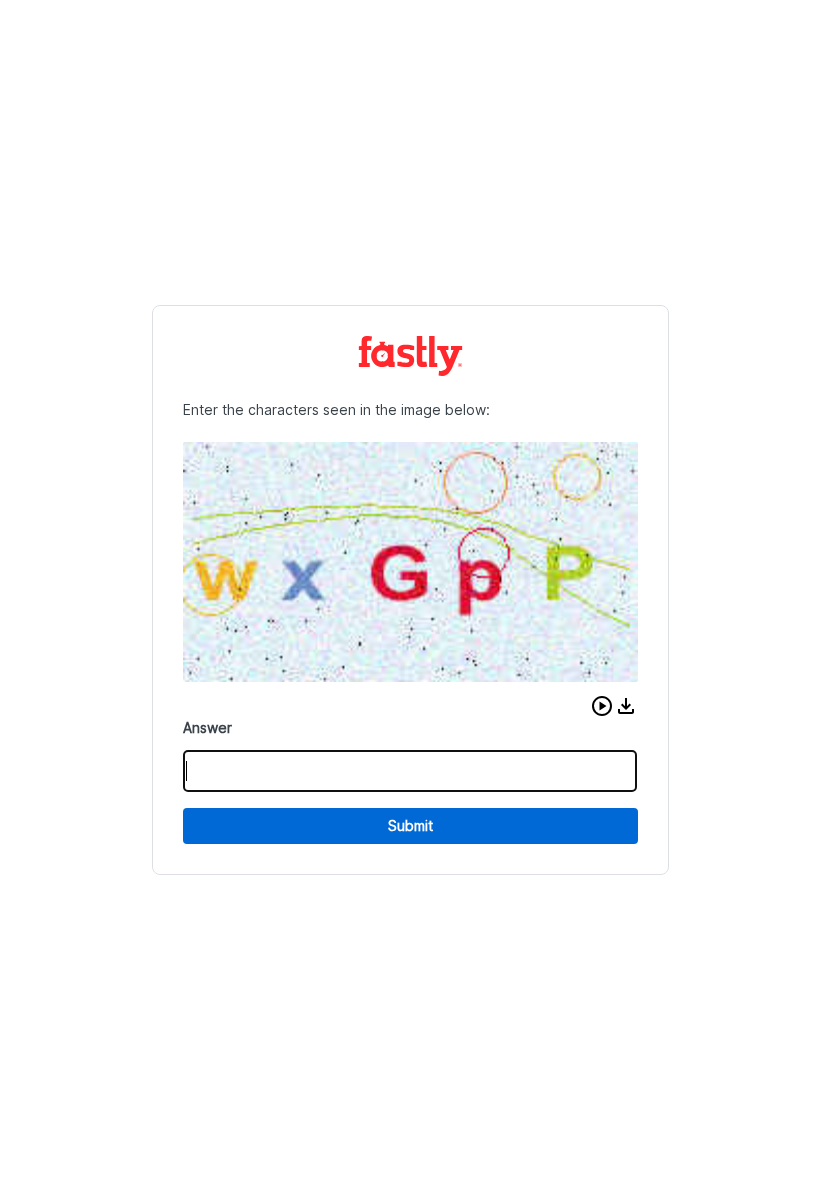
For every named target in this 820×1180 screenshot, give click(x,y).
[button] (602, 706)
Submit (410, 825)
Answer (207, 727)
